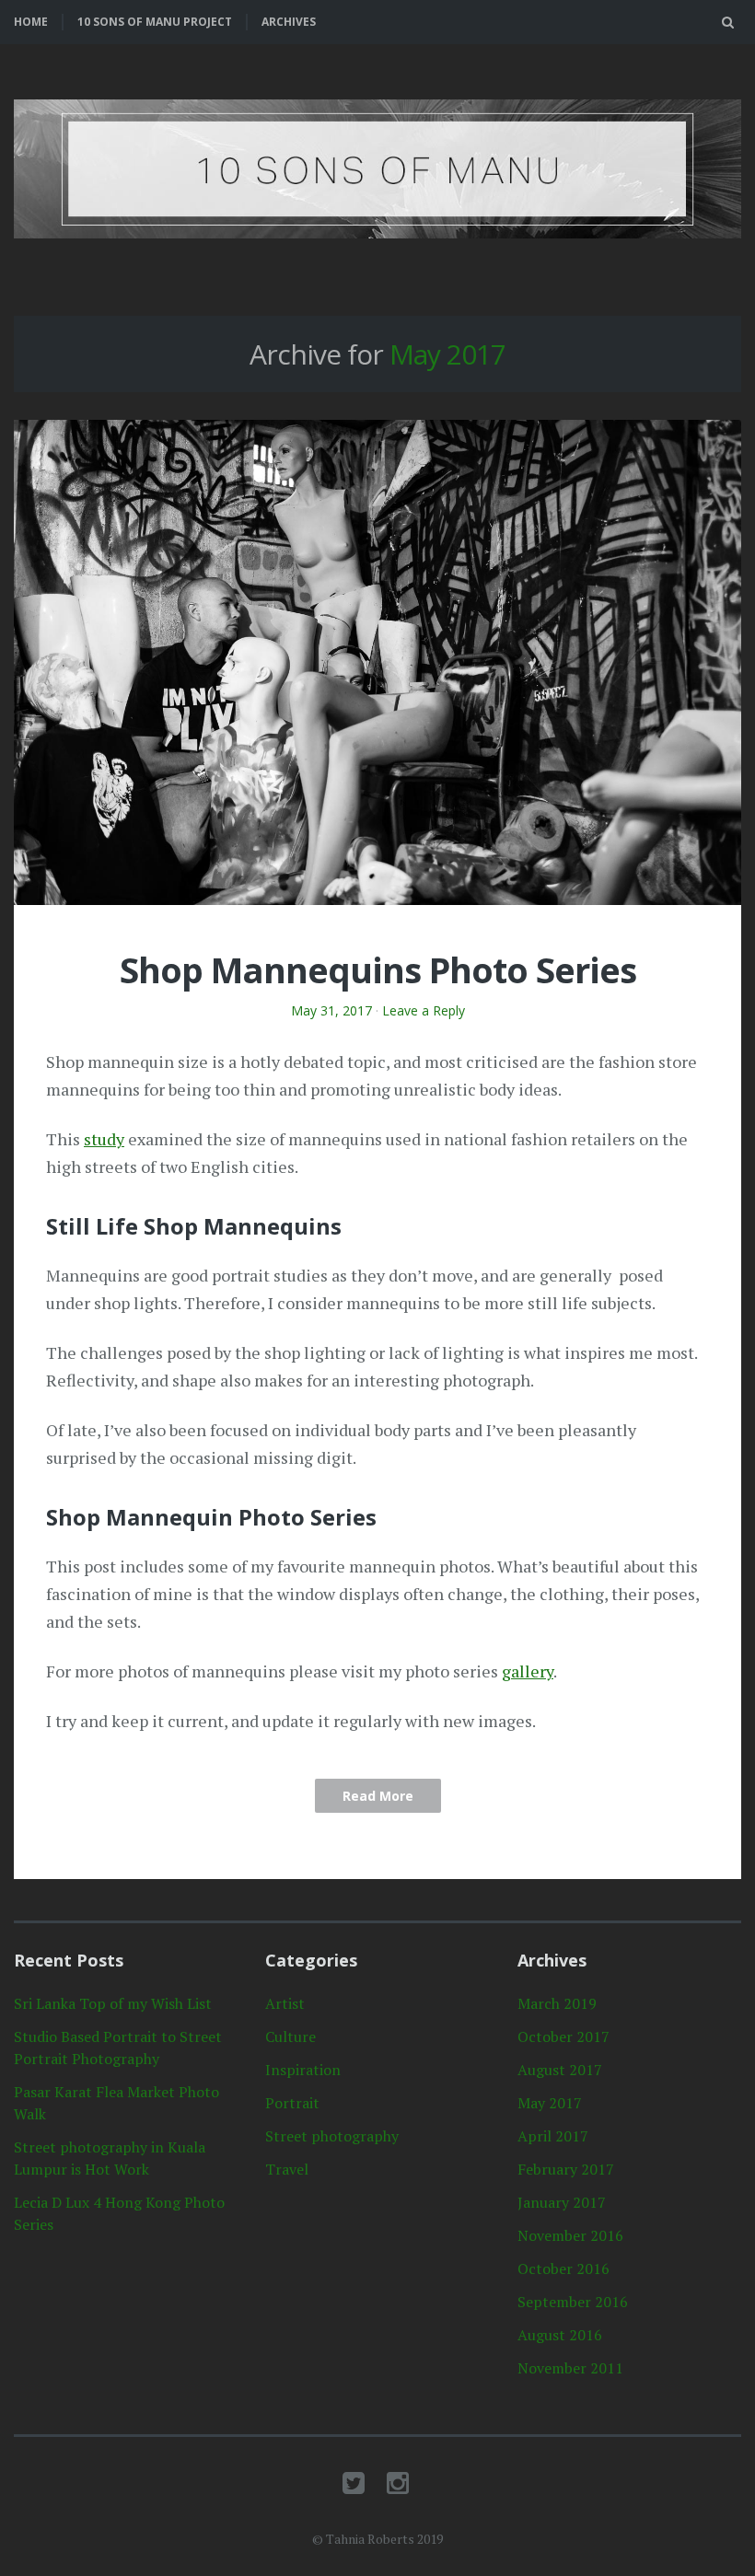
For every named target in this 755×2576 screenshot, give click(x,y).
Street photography (332, 2136)
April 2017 (553, 2136)
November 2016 (570, 2235)
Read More (378, 1796)
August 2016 (560, 2335)
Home (31, 22)
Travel (287, 2169)
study (104, 1139)
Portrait (292, 2103)
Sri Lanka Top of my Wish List (113, 2003)
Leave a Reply (424, 1010)
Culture (290, 2036)
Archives (289, 22)
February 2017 (566, 2169)
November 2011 (570, 2368)
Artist (285, 2003)
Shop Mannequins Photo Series (378, 969)
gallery (528, 1671)
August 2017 (560, 2070)
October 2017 (563, 2036)
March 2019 (557, 2003)
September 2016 (573, 2302)
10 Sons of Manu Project (155, 22)
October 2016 (563, 2269)
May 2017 (550, 2103)
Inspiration (303, 2070)
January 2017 (562, 2202)
